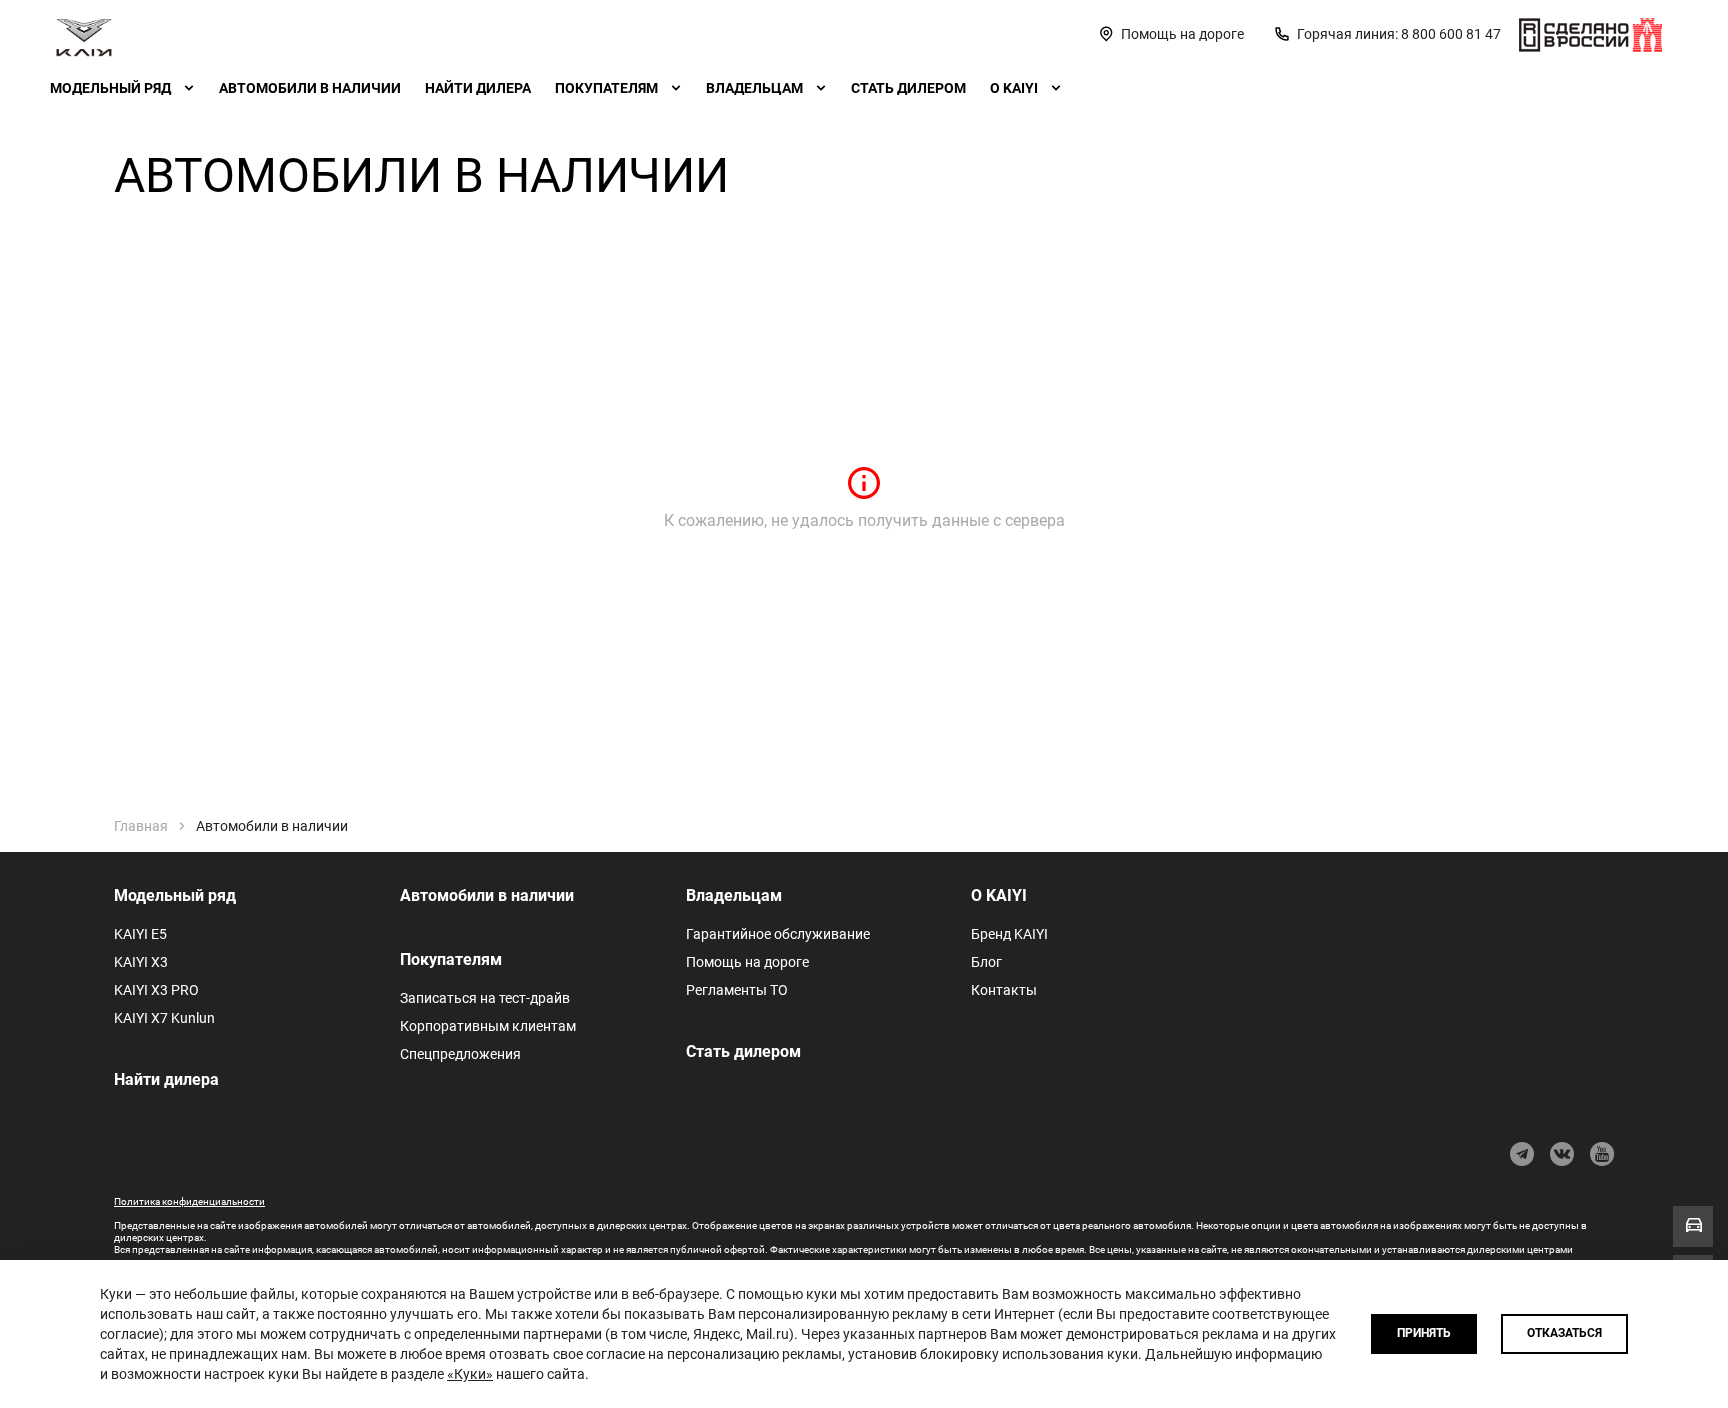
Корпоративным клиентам (488, 1026)
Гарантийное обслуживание (778, 934)
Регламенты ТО (737, 990)
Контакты (1004, 990)
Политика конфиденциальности (189, 1201)
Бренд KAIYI (1009, 934)
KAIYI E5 (140, 934)
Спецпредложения (460, 1054)
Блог (986, 962)
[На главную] (84, 34)
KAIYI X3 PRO (156, 990)
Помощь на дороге (747, 962)
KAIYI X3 (141, 962)
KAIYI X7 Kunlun (164, 1018)
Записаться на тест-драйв (485, 998)
